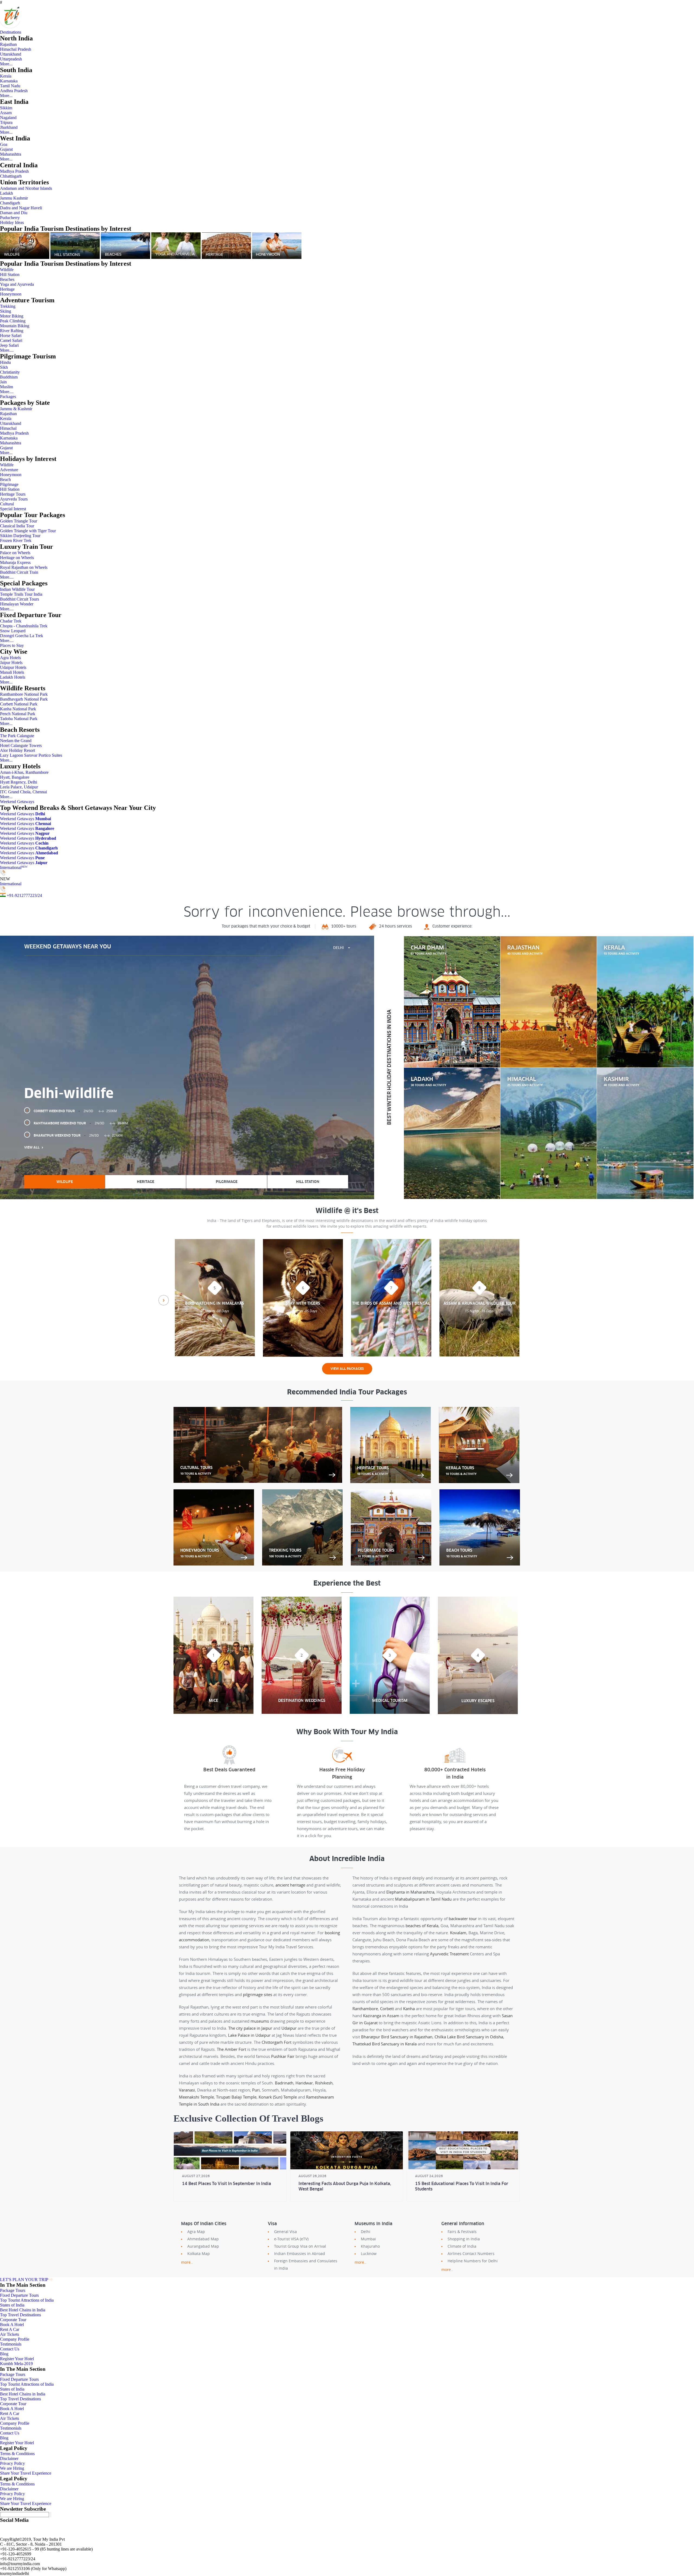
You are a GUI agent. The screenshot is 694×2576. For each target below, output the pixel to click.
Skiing (6, 311)
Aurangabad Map (203, 2246)
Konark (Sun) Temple (278, 2097)
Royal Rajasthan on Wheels (24, 567)
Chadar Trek (11, 621)
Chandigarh (10, 203)
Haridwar (304, 2083)
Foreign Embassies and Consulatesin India (306, 2264)
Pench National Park (18, 714)
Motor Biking (12, 316)
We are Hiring (12, 2468)
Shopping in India (464, 2239)
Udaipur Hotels (13, 667)
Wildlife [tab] (65, 1182)
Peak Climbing (13, 321)
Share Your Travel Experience (26, 2473)
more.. (187, 2262)
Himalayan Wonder (17, 604)
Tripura (6, 122)
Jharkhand (9, 127)
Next (530, 1300)
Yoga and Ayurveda (17, 284)
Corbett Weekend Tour (75, 1111)
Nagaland (8, 118)
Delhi (366, 2232)
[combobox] (342, 948)
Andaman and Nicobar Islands (26, 188)
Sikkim (6, 108)
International (14, 867)
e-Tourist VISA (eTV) (291, 2239)
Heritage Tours (13, 494)
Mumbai (368, 2239)
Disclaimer (9, 2458)
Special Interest (13, 509)
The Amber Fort (232, 2049)
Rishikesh (324, 2083)
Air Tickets (9, 2334)
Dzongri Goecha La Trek (22, 636)
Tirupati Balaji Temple (236, 2097)
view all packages (347, 1369)
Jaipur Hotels (11, 663)
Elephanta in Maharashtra (410, 1892)
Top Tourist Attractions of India (27, 2300)
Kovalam (458, 1933)
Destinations (11, 32)
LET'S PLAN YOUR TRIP (24, 2280)
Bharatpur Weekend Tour (78, 1135)
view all (32, 1147)
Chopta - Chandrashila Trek (24, 626)
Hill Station (10, 275)
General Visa (285, 2232)
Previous (164, 1300)
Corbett (387, 2009)
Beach (5, 479)
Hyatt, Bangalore (15, 777)
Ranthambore (365, 2009)
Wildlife (7, 270)
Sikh (4, 367)
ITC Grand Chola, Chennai (23, 792)
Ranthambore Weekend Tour (81, 1123)
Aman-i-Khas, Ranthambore (24, 772)
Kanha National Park (18, 709)
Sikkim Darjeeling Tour (20, 536)
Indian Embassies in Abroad (300, 2253)
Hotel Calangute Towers (21, 745)
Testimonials (11, 2344)
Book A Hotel (12, 2325)
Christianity (10, 372)
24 (40, 895)
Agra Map (196, 2232)
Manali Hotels (12, 672)
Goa (4, 144)
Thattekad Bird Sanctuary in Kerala (385, 2044)
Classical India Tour (17, 526)
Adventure (9, 470)
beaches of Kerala (422, 1926)
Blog (4, 2354)
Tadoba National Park (19, 719)
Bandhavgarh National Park (24, 699)
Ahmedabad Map (203, 2239)
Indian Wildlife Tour (17, 589)
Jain (3, 382)
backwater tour (463, 1919)
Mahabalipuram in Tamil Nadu (423, 1899)
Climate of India (462, 2246)
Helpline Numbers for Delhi (473, 2261)
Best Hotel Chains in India (23, 2310)
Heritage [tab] (146, 1182)
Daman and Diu (14, 213)
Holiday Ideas (12, 222)
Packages (8, 397)
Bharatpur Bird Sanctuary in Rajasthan (397, 2037)
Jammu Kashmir (14, 198)
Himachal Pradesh (16, 49)
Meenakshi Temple (196, 2097)
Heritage (7, 289)
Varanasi (187, 2090)
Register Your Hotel (17, 2359)
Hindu (5, 362)
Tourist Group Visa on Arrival (300, 2246)
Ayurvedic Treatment (449, 1954)
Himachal (8, 428)
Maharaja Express (15, 562)
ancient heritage (290, 1885)
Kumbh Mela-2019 (16, 2364)
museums (260, 2021)
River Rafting (12, 331)
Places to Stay (12, 645)
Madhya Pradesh (14, 171)
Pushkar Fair (283, 2056)
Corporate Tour (13, 2320)
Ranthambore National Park (24, 694)
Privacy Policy (12, 2463)
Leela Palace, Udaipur (19, 787)
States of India (12, 2305)
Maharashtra (11, 154)
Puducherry (10, 218)
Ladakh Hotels (13, 677)
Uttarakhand (11, 54)
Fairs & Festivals (462, 2232)
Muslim (7, 387)
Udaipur (289, 2028)
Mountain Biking (15, 326)
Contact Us (10, 2349)
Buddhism (9, 377)
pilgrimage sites (258, 1994)
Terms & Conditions (17, 2454)
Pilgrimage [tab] (227, 1182)
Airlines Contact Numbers (471, 2253)
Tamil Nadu (10, 86)
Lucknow (369, 2253)
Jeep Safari (9, 345)
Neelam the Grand (16, 741)
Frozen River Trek (16, 540)
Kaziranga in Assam (381, 2016)
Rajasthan (8, 44)
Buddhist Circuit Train (19, 572)
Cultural (7, 504)
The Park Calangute (17, 736)
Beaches (7, 279)
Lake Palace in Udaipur (249, 2035)
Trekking (8, 306)
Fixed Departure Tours (19, 2295)
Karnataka (9, 81)
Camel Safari (11, 340)
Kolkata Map (199, 2253)
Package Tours (13, 2290)
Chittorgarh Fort (277, 2042)
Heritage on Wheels (17, 558)
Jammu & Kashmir (16, 409)
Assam (6, 113)
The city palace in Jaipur (250, 2028)
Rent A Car (10, 2329)
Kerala (6, 76)
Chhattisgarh (11, 176)
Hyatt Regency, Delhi (19, 782)
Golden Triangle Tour (19, 521)
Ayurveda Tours (14, 499)
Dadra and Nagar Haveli (21, 208)
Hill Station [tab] (308, 1182)
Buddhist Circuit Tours (20, 599)
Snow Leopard (13, 631)
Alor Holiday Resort (17, 750)
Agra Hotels (10, 658)
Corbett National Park (19, 704)
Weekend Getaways (17, 802)
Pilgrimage (9, 484)
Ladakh (7, 193)
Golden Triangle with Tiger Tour (28, 531)
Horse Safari (11, 336)
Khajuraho (370, 2246)
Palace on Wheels (15, 553)
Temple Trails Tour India (21, 594)
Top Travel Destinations (20, 2315)
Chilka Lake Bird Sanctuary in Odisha (469, 2037)
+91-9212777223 (22, 895)
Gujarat (6, 149)
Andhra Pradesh (14, 91)
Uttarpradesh (11, 59)
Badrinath (284, 2083)
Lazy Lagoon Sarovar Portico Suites (31, 755)
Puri (256, 2090)
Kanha (409, 2009)
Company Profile (15, 2339)
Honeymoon (11, 294)
